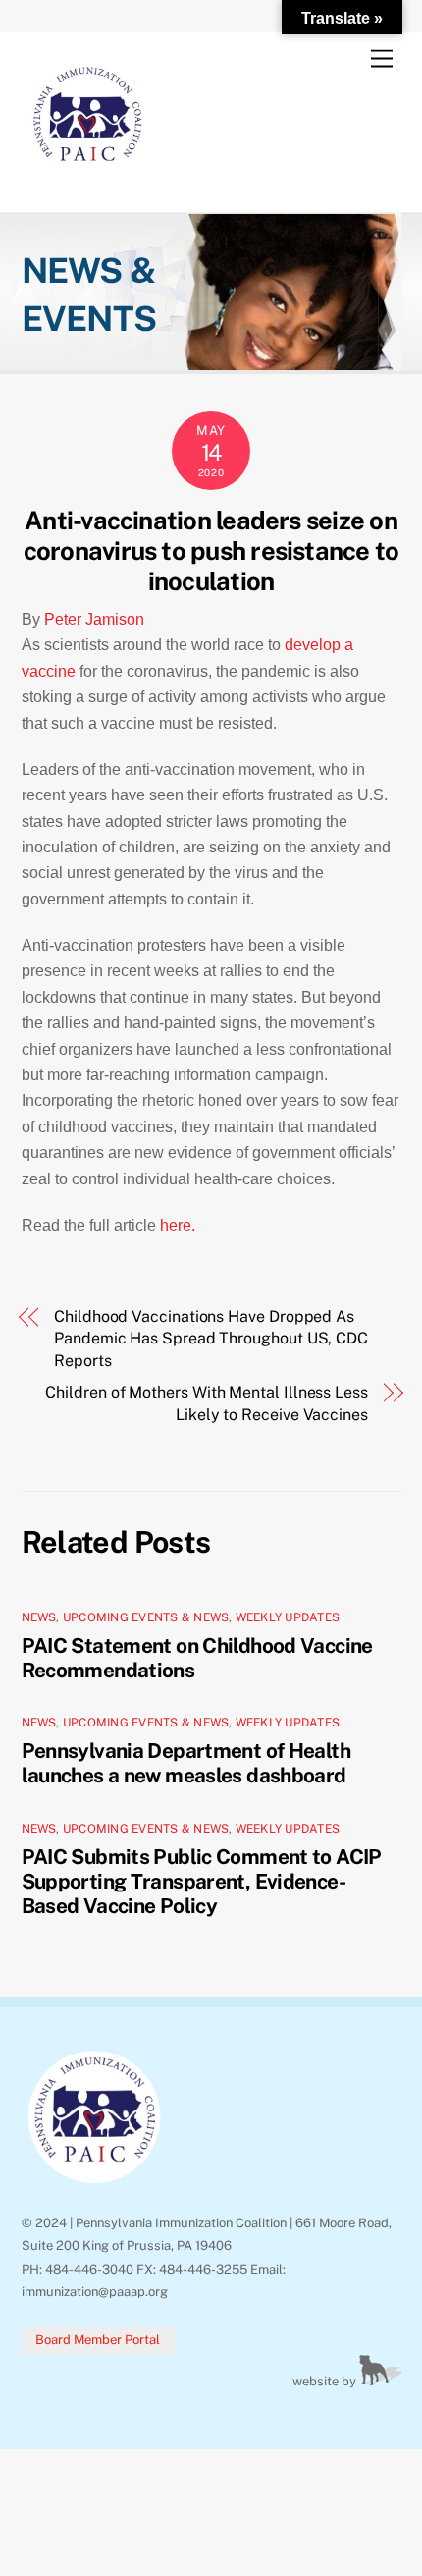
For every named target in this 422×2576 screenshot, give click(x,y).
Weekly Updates (288, 1617)
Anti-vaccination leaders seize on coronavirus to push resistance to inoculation (211, 550)
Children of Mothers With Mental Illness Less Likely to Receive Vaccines (206, 1403)
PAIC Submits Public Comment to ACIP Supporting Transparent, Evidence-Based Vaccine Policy (202, 1881)
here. (180, 1225)
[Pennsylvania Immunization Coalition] (88, 177)
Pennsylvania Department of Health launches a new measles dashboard (186, 1763)
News (39, 1617)
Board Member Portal (98, 2340)
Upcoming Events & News (146, 1617)
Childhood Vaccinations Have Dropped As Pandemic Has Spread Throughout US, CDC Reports (211, 1339)
